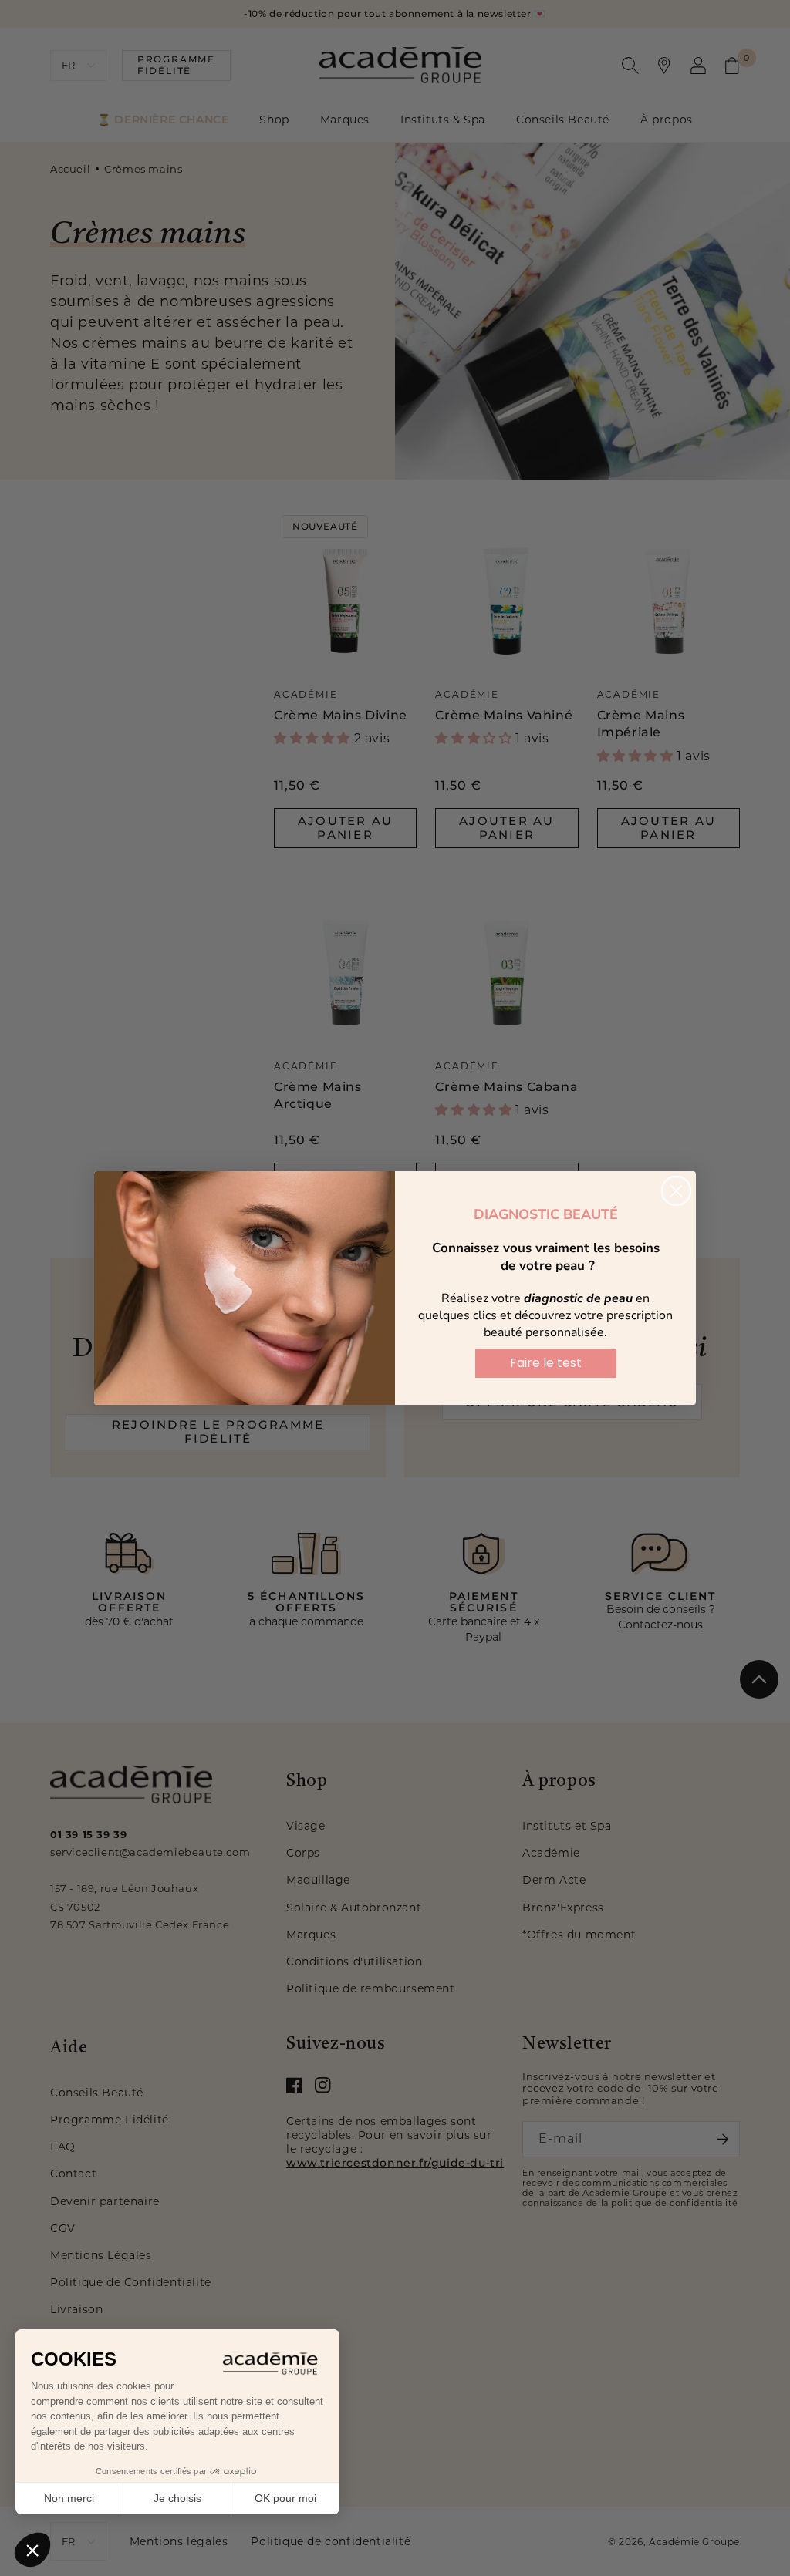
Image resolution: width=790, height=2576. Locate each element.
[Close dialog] (676, 1191)
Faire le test (546, 1363)
